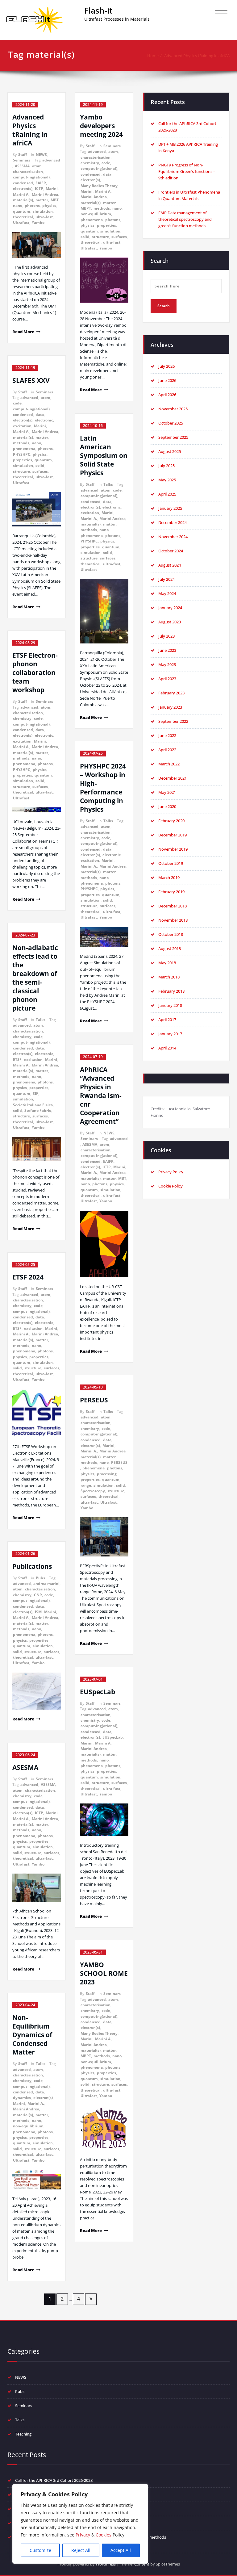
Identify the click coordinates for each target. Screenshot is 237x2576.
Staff (23, 155)
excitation (22, 426)
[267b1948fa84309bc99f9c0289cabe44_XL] (104, 1537)
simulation (43, 211)
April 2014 (167, 1048)
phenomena (24, 448)
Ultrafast (21, 222)
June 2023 (167, 650)
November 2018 (173, 920)
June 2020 (167, 806)
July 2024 (166, 579)
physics (49, 205)
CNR (38, 1595)
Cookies (104, 2535)
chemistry (22, 718)
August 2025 (170, 451)
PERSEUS (94, 1400)
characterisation (28, 172)
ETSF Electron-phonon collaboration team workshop (35, 672)
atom (37, 166)
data (40, 415)
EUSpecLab (98, 1692)
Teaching (23, 2434)
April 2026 (167, 395)
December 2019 (173, 835)
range (86, 1485)
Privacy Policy (171, 1172)
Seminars (22, 160)
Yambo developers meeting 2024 (101, 126)
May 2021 (167, 792)
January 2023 (170, 707)
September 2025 (173, 437)
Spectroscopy (93, 1491)
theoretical (23, 217)
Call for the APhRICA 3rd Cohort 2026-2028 (54, 2480)
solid (40, 465)
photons (32, 205)
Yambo (38, 222)
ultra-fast (44, 217)
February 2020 (171, 821)
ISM (38, 1612)
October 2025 (171, 423)
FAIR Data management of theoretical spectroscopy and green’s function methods (185, 219)
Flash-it (98, 10)
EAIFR (41, 183)
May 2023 (167, 664)
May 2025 (167, 480)
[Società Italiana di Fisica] (37, 1149)
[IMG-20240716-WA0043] (104, 1244)
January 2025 (170, 508)
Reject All (81, 2550)
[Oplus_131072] (37, 245)
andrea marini (46, 1583)
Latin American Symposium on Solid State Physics (104, 455)
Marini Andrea (45, 194)
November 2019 (173, 849)
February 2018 (171, 991)
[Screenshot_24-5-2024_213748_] (104, 2128)
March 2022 (169, 764)
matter (42, 200)
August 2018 (170, 949)
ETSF (17, 1060)
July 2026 (166, 366)
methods (21, 443)
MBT (55, 200)
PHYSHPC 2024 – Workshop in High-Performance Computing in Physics (103, 788)
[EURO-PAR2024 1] (104, 937)
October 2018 (171, 934)
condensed (23, 183)
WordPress (106, 2564)
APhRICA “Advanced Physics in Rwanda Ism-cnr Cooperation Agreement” (101, 1095)
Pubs (40, 1578)
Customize (40, 2550)
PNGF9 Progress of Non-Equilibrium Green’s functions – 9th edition (187, 171)
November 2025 (173, 409)
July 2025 (166, 466)
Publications (32, 1566)
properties (23, 460)
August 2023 (170, 622)
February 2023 (171, 693)
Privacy (83, 2535)
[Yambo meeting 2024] (104, 280)
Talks (41, 1020)
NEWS (41, 155)
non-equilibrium (28, 2126)
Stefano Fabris (38, 1110)
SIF (35, 1093)
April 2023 (167, 679)
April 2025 (167, 494)
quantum (22, 211)
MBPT (86, 208)
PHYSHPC (22, 454)
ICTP (39, 188)
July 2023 (166, 636)
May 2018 (167, 963)
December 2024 (173, 522)
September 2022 (173, 721)
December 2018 (173, 906)
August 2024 (170, 565)
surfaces (40, 471)
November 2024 (173, 537)
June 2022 (167, 735)
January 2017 (170, 1034)
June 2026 (167, 380)
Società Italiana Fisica (33, 1105)
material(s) (23, 200)
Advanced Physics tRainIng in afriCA (197, 56)
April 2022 (167, 750)
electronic (44, 420)
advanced (51, 160)
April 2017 (167, 1020)
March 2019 (169, 878)
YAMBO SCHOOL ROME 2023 (104, 1973)
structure (21, 471)
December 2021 (173, 778)
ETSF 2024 (28, 1277)
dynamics (22, 2098)
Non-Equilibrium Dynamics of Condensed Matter (32, 2035)
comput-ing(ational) (31, 177)
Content (142, 2564)
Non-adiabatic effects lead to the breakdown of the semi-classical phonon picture (35, 978)
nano (18, 205)
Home (153, 56)
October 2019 (171, 863)
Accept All (121, 2550)
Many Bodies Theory (99, 186)
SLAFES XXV (31, 380)
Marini (52, 188)
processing (107, 1474)
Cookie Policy (170, 1186)
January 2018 (170, 1005)
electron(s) (23, 188)
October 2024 (171, 551)
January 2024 (170, 608)
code (17, 403)
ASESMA (22, 166)
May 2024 (167, 593)
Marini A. (21, 194)
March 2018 (169, 977)
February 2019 (171, 892)
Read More (23, 332)
